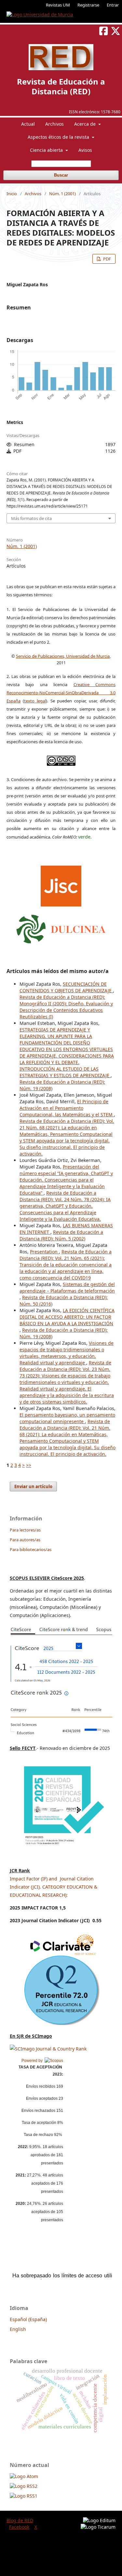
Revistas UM (58, 5)
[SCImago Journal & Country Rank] (48, 2049)
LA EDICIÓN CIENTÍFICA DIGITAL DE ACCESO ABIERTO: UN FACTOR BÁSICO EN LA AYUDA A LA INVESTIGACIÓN (67, 1317)
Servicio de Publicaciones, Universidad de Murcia (63, 656)
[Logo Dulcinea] (61, 927)
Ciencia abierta (47, 150)
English (18, 2329)
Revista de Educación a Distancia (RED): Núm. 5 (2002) (61, 1235)
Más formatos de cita (31, 518)
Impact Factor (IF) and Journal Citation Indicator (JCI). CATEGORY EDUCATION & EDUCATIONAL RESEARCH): (54, 1887)
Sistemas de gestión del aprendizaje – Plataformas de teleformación (67, 1288)
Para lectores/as (25, 1530)
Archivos (54, 124)
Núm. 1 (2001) (62, 194)
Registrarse (88, 5)
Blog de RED (20, 2520)
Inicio (12, 194)
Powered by (33, 2061)
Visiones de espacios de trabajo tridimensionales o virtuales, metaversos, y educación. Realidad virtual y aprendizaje (67, 1353)
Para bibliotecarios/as (31, 1549)
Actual (28, 124)
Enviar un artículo (33, 1486)
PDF (107, 259)
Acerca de (86, 124)
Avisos (85, 150)
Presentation (44, 1252)
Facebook (19, 2527)
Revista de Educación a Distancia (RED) (61, 86)
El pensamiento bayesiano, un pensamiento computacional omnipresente (67, 1418)
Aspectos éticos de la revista (59, 137)
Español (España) (28, 2319)
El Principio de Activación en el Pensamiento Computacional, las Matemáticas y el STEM (67, 1108)
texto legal (35, 701)
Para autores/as (25, 1540)
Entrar (113, 5)
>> (29, 1465)
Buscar (61, 175)
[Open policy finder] (61, 884)
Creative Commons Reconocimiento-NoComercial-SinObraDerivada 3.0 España (61, 693)
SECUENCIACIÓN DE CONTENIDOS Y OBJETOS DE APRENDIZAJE (66, 987)
